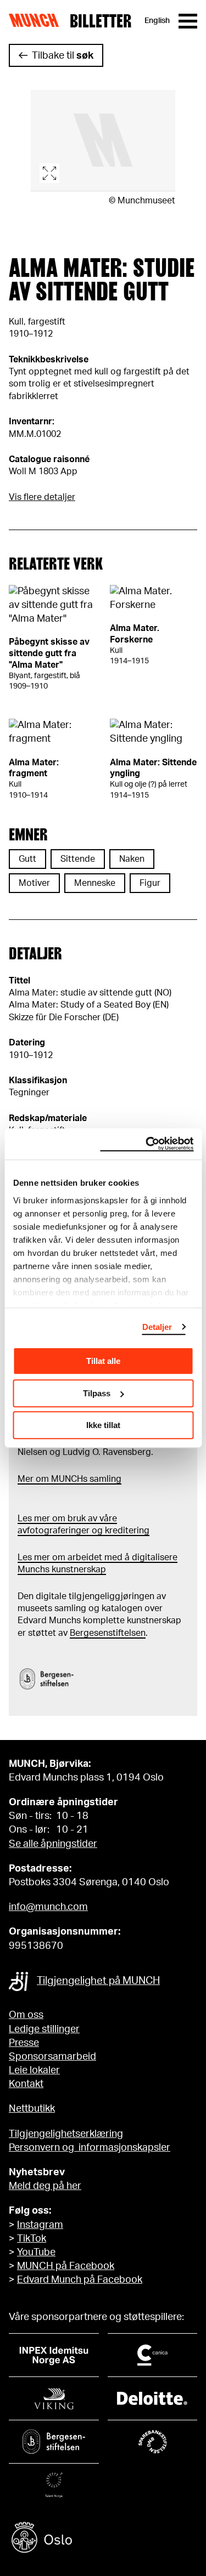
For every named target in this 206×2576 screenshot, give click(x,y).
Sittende (78, 859)
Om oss (26, 2015)
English (157, 21)
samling (104, 1479)
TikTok (32, 2239)
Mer (26, 1479)
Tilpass (97, 1393)
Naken (132, 859)
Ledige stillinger (44, 2029)
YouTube (36, 2253)
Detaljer (157, 1327)
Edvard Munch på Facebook (80, 2280)
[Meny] (188, 21)
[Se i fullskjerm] (103, 141)
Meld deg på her (45, 2186)
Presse (24, 2043)
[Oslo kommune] (103, 2539)
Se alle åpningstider (53, 1844)
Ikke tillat (103, 1425)
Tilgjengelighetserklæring (66, 2134)
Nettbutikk (32, 2109)
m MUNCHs (64, 1479)
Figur (150, 883)
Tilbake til (63, 56)
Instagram (40, 2225)
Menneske (95, 883)
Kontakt (26, 2084)
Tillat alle (103, 1361)
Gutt (27, 859)
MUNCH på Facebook (66, 2266)
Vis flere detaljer (42, 497)
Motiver (34, 883)
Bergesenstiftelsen (108, 1633)
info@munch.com (48, 1907)
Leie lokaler (34, 2071)
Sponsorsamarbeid (52, 2057)
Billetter (101, 21)
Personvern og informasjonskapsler (90, 2148)
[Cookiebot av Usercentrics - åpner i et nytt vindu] (147, 1144)
